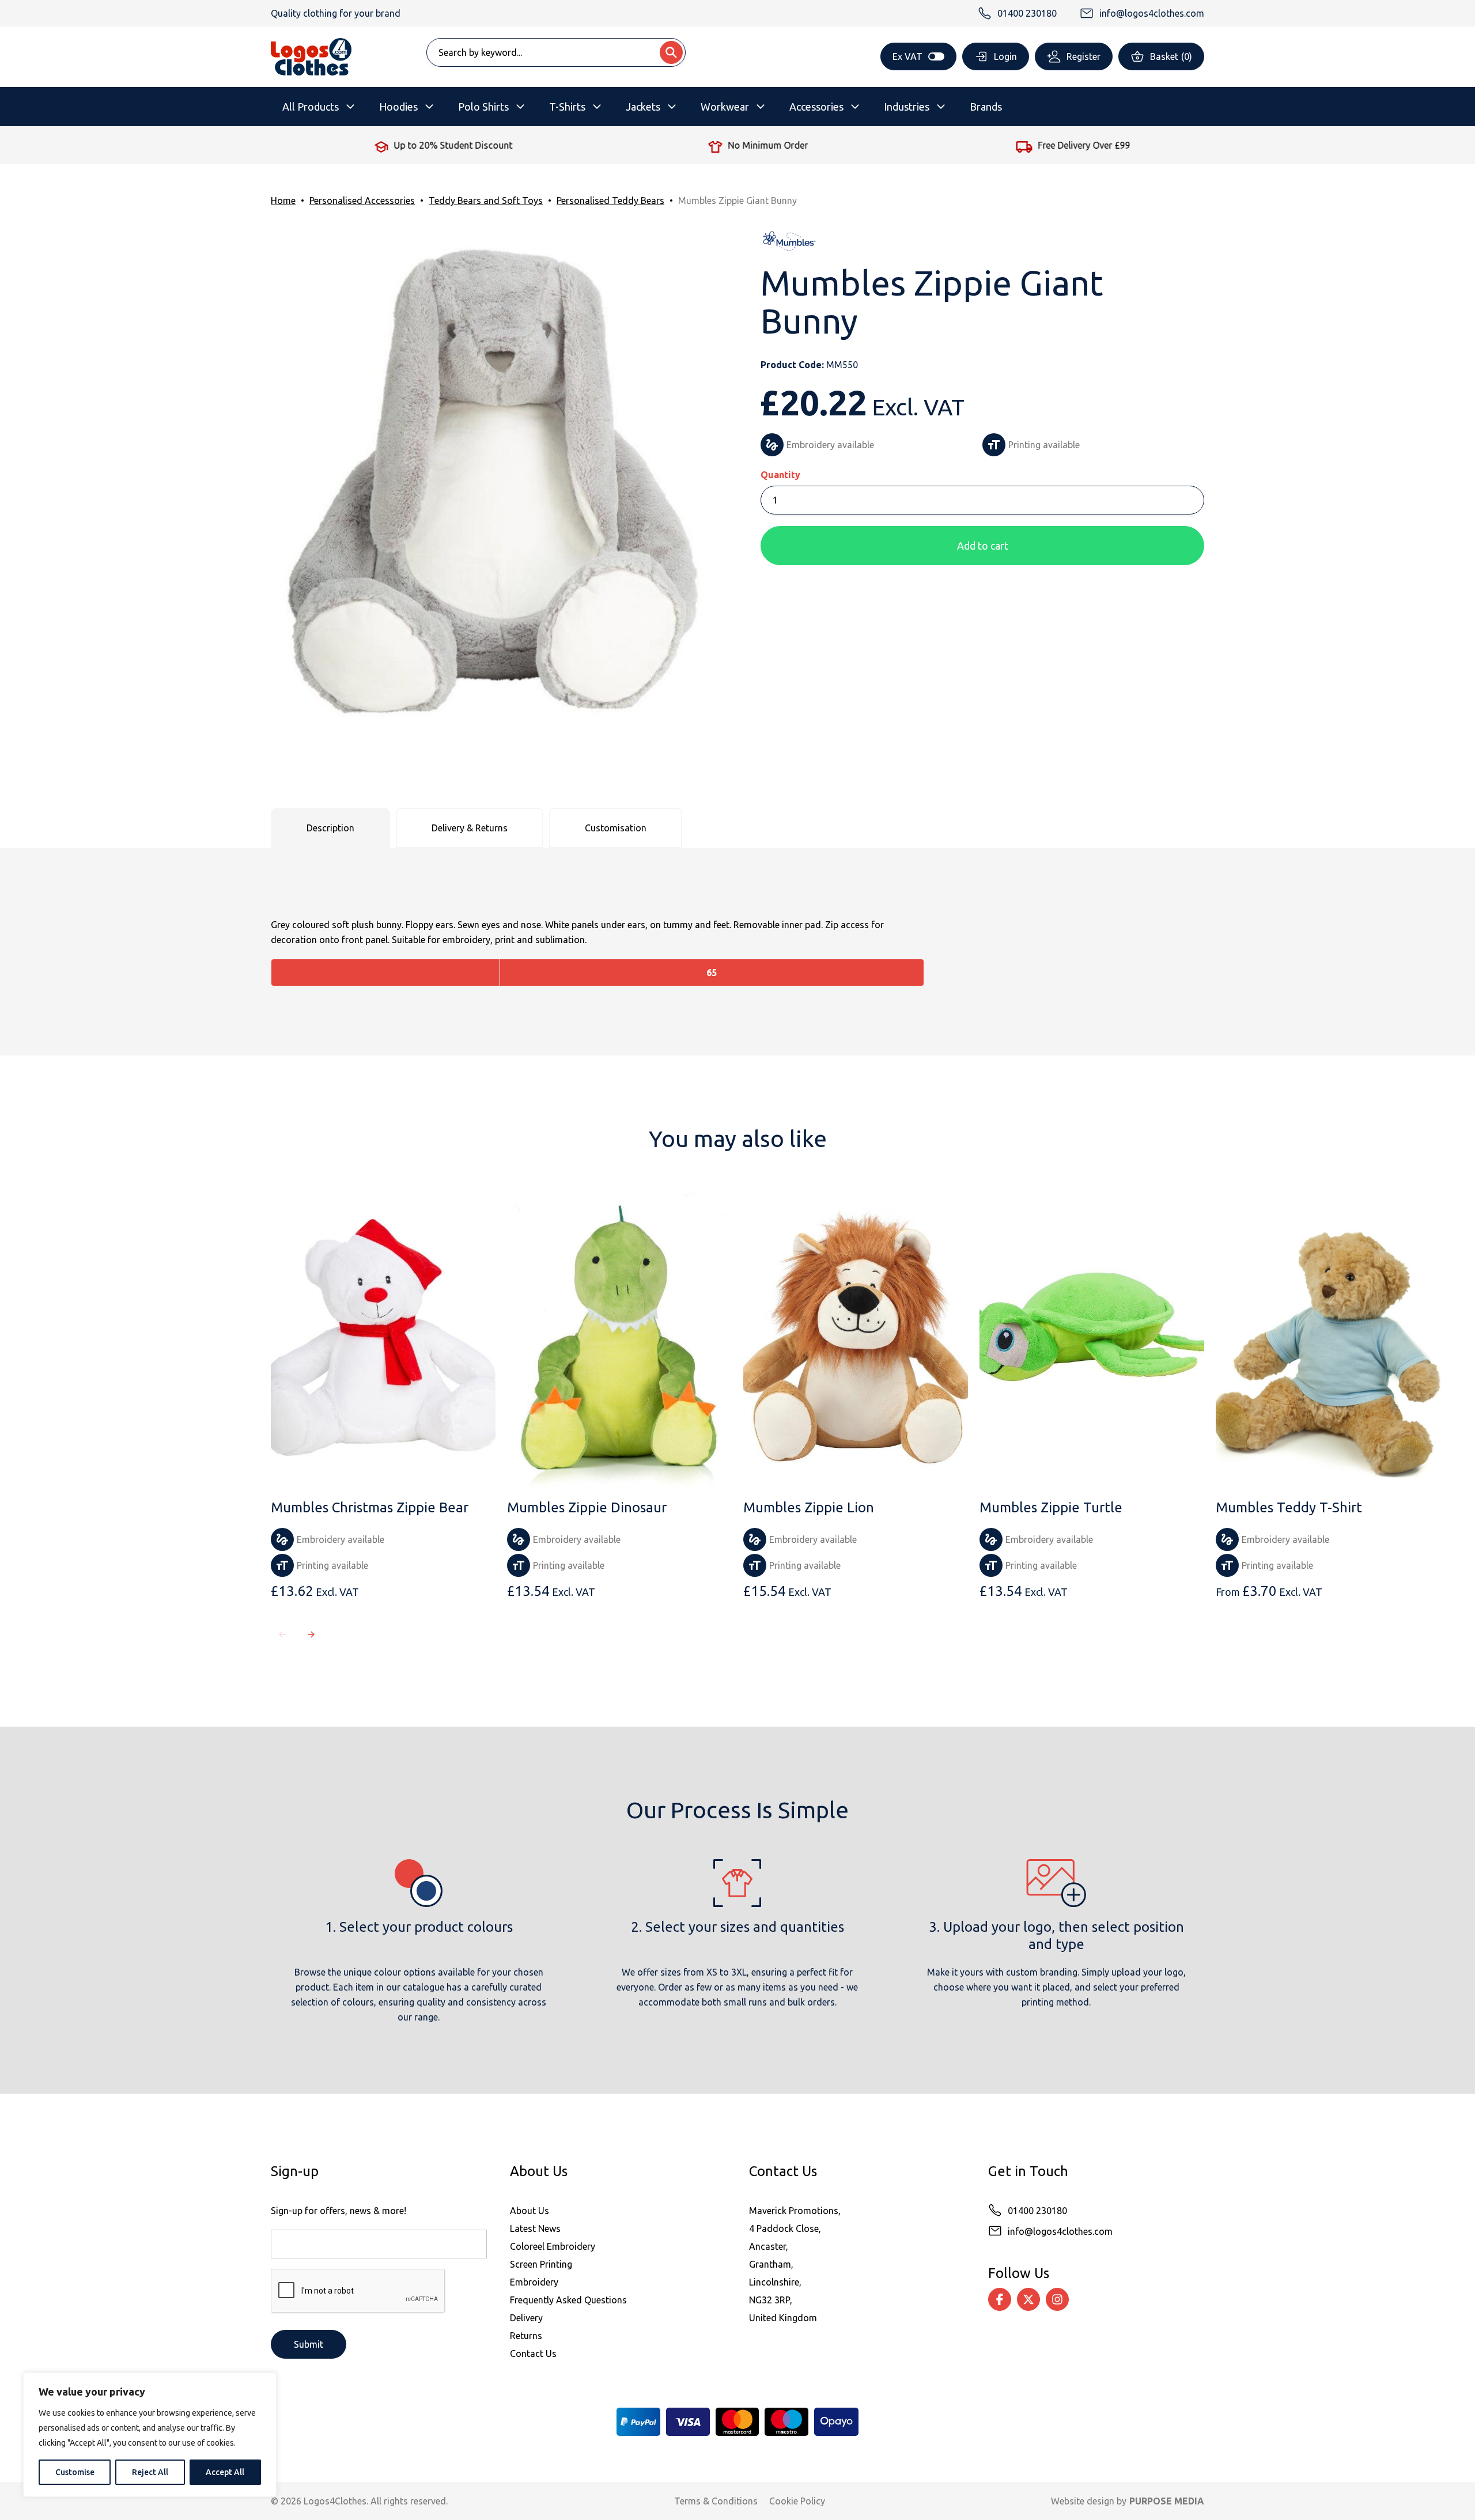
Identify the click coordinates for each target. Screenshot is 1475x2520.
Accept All (225, 2472)
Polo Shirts (483, 107)
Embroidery (534, 2282)
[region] (150, 2435)
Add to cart (983, 546)
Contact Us (533, 2353)
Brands (986, 107)
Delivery (526, 2318)
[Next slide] (311, 1634)
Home (283, 200)
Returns (526, 2336)
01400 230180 (1037, 2211)
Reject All (150, 2472)
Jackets (643, 107)
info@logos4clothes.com (1060, 2231)
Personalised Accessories (362, 200)
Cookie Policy (797, 2501)
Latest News (535, 2228)
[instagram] (1057, 2299)
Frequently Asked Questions (568, 2300)
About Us (530, 2211)
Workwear (725, 107)
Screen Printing (541, 2264)
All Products (311, 107)
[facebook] (1000, 2299)
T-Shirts (567, 107)
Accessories (816, 107)
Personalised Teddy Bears (610, 200)
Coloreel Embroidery (553, 2246)
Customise (75, 2472)
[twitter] (1028, 2299)
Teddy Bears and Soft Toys (486, 200)
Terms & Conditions (716, 2501)
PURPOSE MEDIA (1167, 2501)
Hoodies (398, 107)
